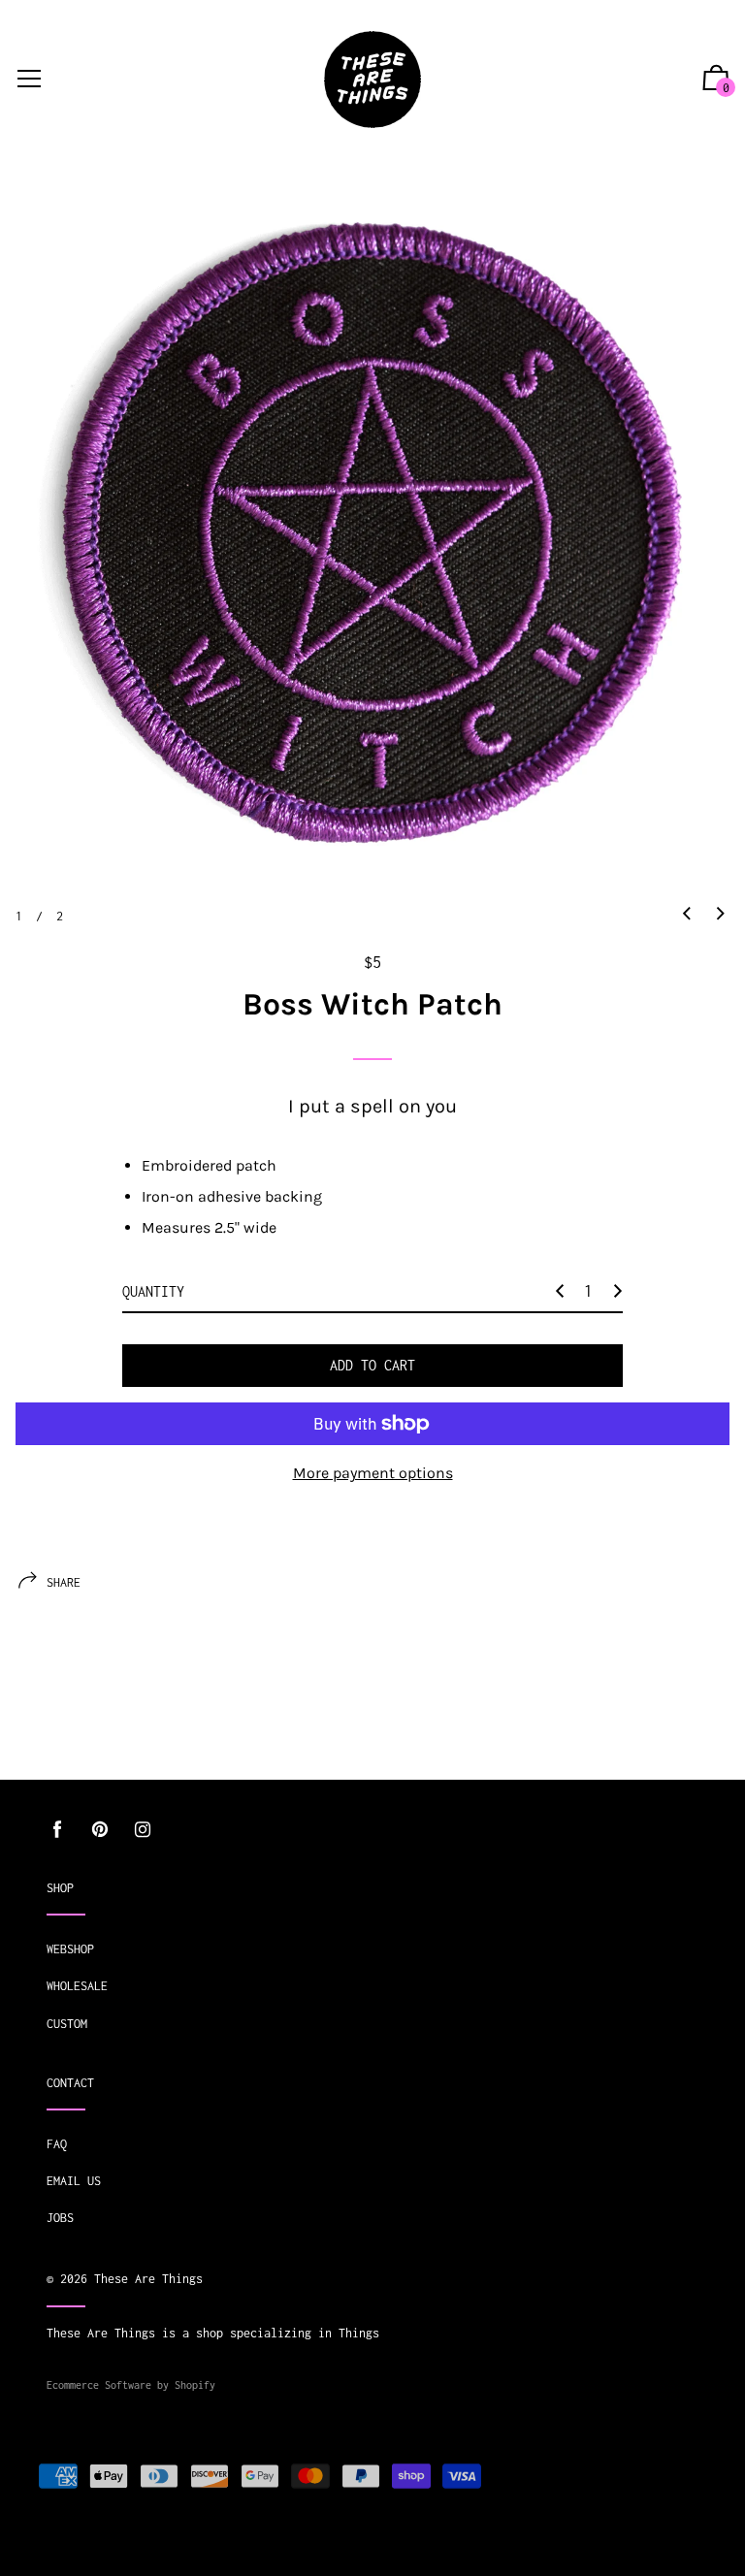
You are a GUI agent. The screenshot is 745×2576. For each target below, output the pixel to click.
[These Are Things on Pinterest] (100, 1830)
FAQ (57, 2144)
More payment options (373, 1473)
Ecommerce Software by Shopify (131, 2385)
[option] (372, 531)
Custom (67, 2024)
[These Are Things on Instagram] (143, 1830)
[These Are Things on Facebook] (57, 1830)
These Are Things (148, 2279)
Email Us (74, 2181)
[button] (687, 915)
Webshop (70, 1949)
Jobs (60, 2218)
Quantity (153, 1291)
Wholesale (77, 1986)
